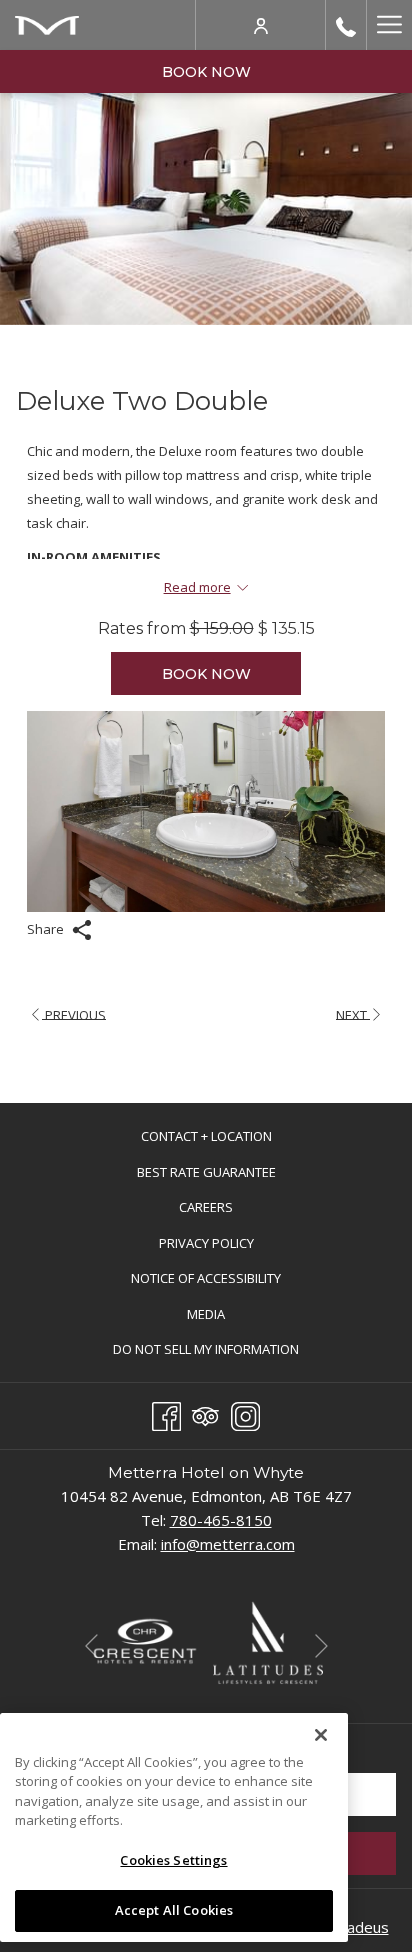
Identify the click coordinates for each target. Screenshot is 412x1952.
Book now (206, 72)
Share (47, 929)
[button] (206, 811)
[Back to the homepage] (47, 25)
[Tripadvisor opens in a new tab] (205, 1413)
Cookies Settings (173, 1860)
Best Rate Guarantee (206, 1172)
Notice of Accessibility (206, 1278)
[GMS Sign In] (261, 24)
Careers (226, 1209)
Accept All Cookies (174, 1910)
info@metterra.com (228, 1544)
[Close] (321, 1735)
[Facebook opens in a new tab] (166, 1413)
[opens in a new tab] (144, 1641)
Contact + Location (206, 1136)
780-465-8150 (221, 1520)
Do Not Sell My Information (226, 1351)
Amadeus (357, 1927)
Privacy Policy (206, 1243)
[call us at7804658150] (346, 25)
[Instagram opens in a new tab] (245, 1413)
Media (206, 1314)
